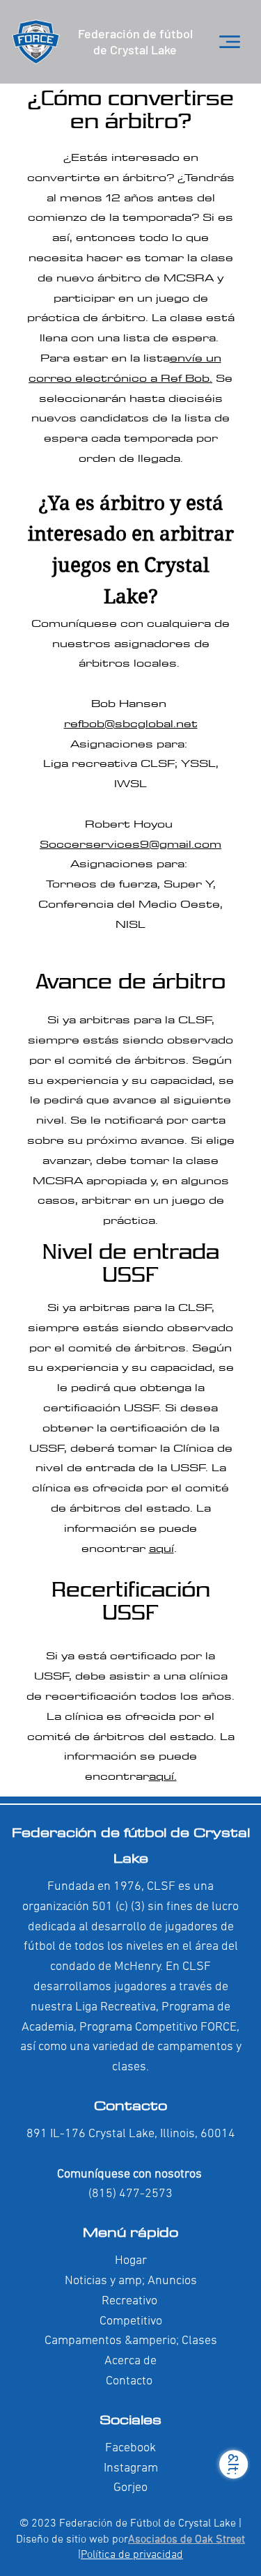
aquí (161, 1548)
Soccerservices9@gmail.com (130, 844)
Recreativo (129, 2301)
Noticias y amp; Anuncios (131, 2281)
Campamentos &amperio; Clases (131, 2341)
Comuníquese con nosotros (131, 2174)
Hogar (131, 2261)
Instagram (131, 2468)
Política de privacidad (132, 2555)
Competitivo (131, 2321)
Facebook (130, 2448)
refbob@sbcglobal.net (131, 723)
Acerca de (130, 2361)
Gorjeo (130, 2488)
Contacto (130, 2105)
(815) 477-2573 (130, 2194)
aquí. (163, 1776)
